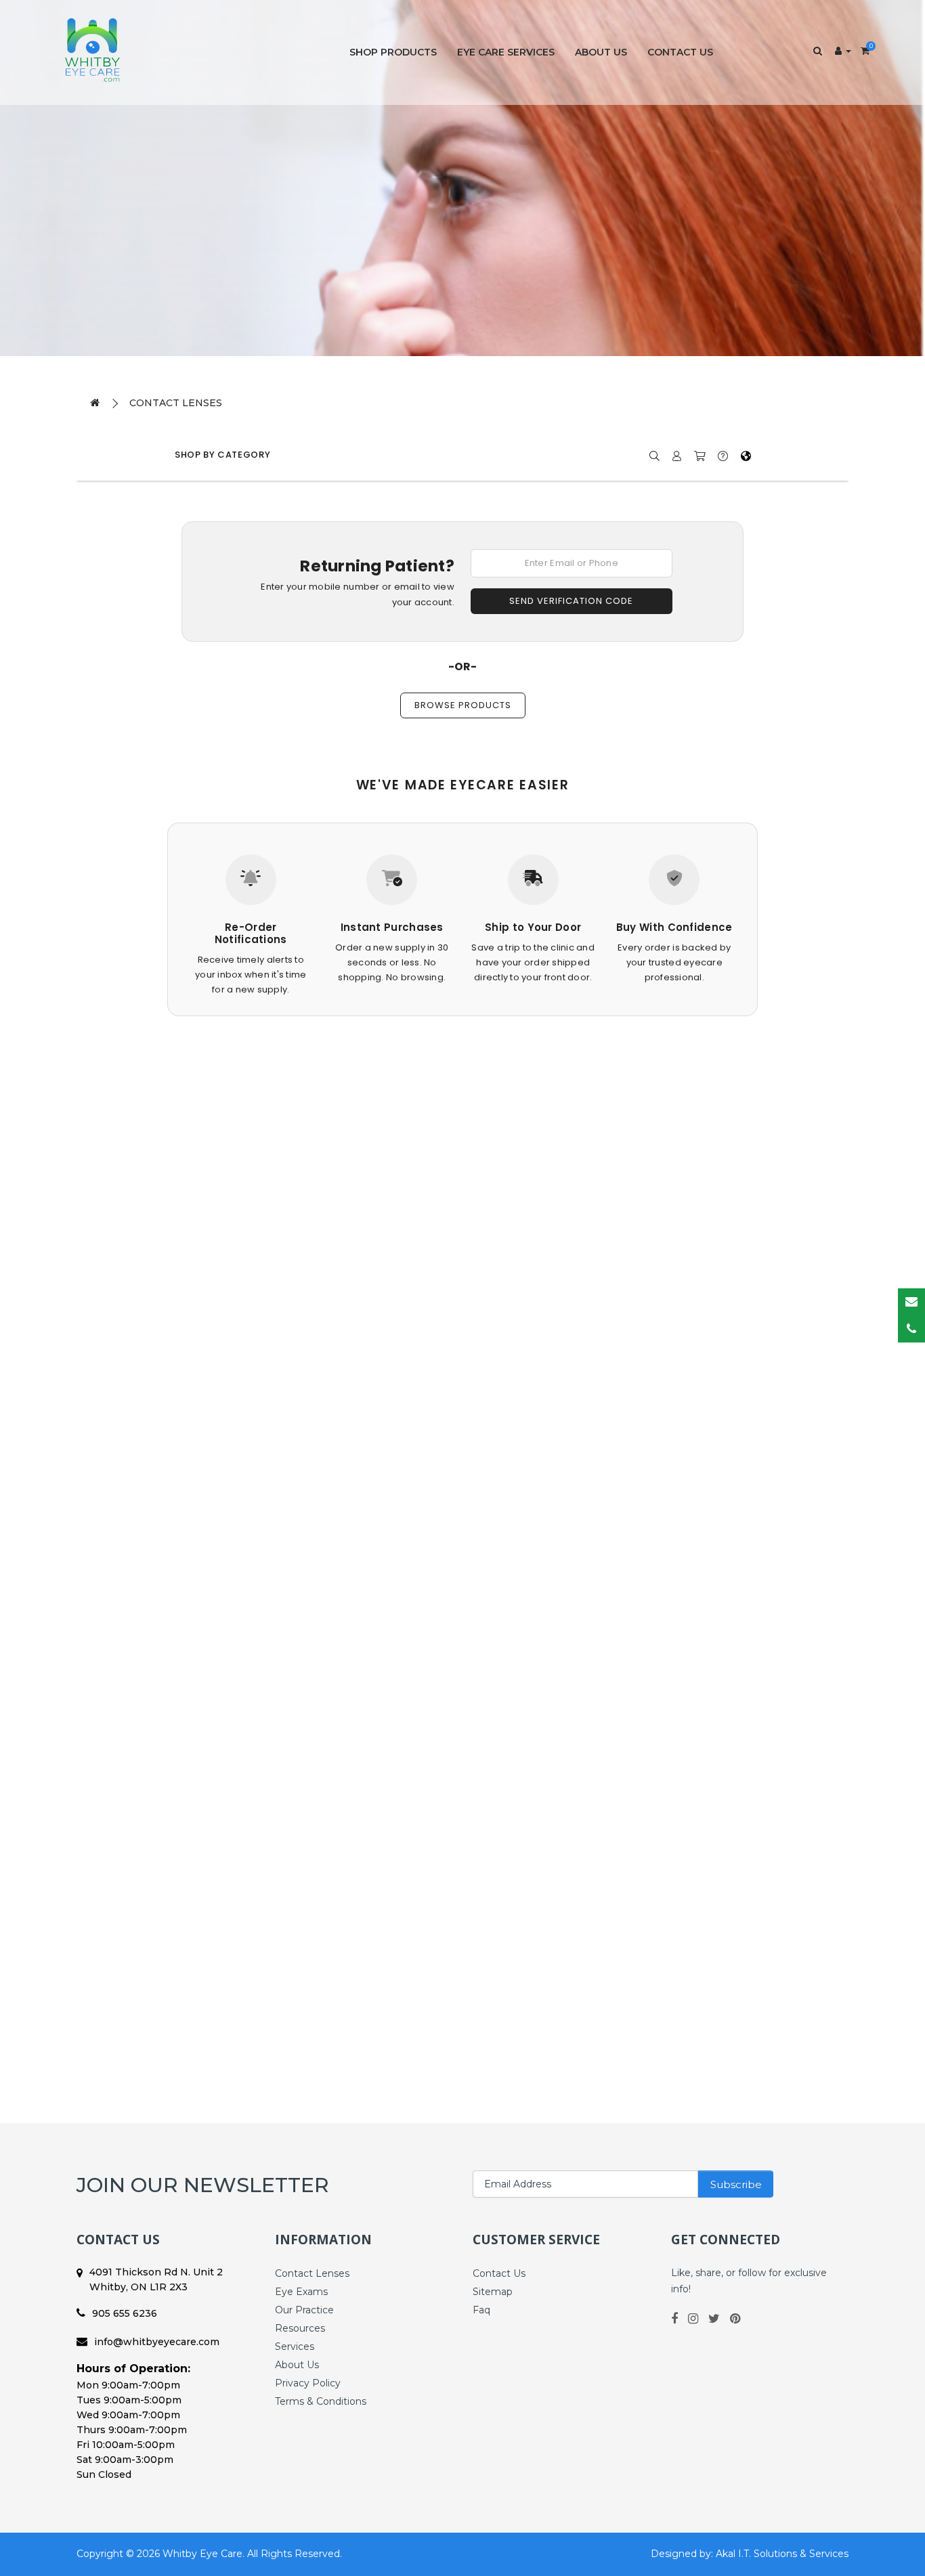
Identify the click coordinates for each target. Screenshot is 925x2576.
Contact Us (680, 52)
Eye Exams (301, 2292)
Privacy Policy (308, 2383)
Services (295, 2346)
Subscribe (736, 2184)
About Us (601, 52)
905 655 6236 (125, 2313)
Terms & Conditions (321, 2401)
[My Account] (843, 51)
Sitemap (493, 2292)
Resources (300, 2328)
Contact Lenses (176, 403)
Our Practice (304, 2310)
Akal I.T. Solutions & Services (782, 2554)
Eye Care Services (506, 52)
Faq (481, 2310)
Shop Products (393, 52)
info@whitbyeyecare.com (157, 2342)
